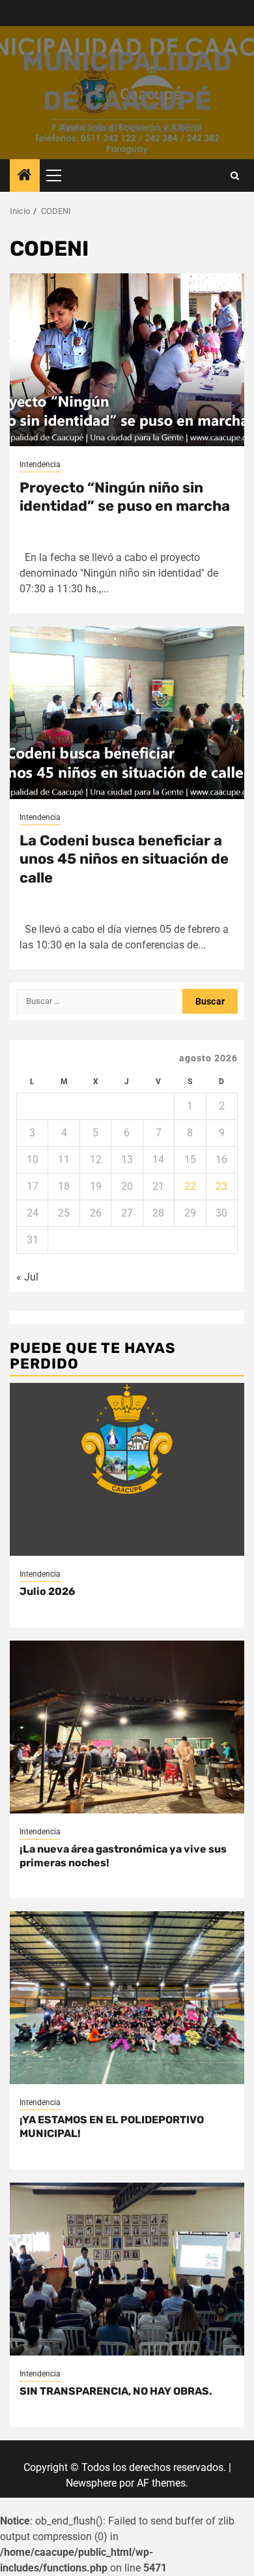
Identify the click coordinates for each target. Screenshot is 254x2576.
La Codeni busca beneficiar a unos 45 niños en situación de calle (124, 859)
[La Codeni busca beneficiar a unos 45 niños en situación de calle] (127, 713)
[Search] (235, 176)
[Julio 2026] (127, 1469)
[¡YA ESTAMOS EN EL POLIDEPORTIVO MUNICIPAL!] (127, 1998)
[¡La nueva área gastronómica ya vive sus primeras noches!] (127, 1727)
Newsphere (91, 2483)
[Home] (25, 176)
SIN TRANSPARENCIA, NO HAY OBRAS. (116, 2391)
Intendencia (40, 464)
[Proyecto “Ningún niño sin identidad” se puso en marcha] (127, 360)
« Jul (27, 1277)
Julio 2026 (47, 1591)
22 (190, 1186)
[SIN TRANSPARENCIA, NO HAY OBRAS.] (127, 2269)
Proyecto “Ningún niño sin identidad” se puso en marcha (125, 497)
